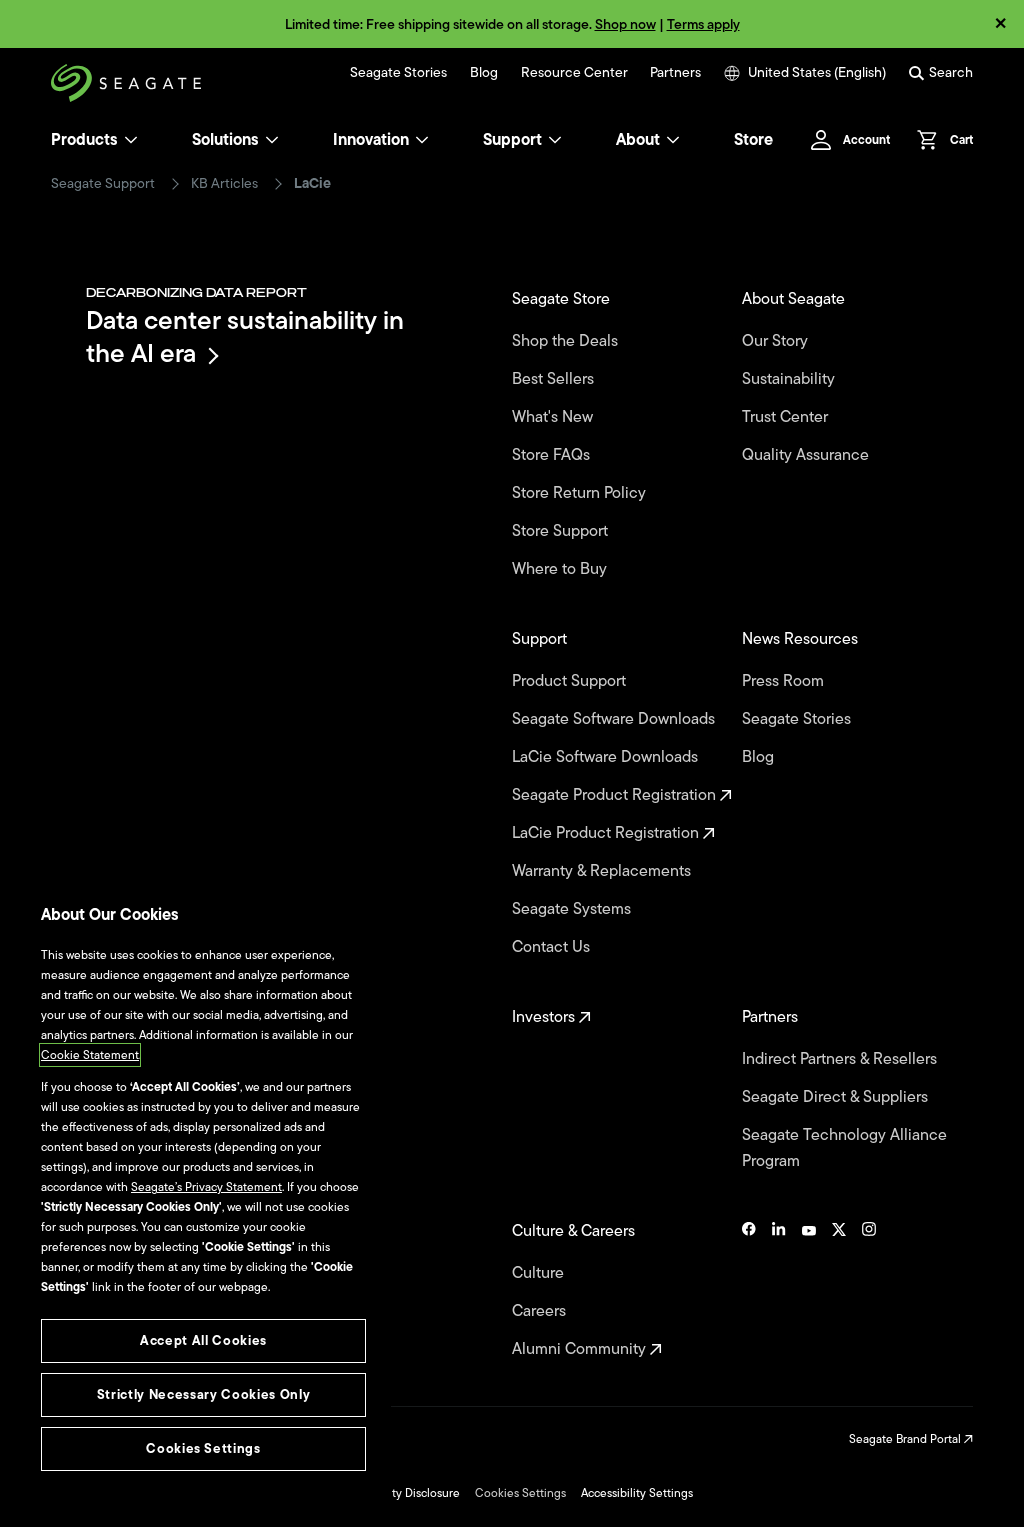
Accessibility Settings (637, 1493)
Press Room (785, 681)
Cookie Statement (90, 1055)
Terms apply (703, 24)
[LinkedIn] (779, 1290)
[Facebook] (749, 1290)
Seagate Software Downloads (615, 719)
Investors (545, 1017)
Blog (484, 73)
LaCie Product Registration (607, 833)
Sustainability (790, 379)
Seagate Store (563, 299)
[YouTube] (809, 1290)
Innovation (371, 140)
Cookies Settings (520, 1493)
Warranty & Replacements (603, 871)
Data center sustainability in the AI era (245, 336)
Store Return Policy (581, 493)
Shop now (625, 24)
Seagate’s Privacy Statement (206, 1187)
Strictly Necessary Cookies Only (203, 1394)
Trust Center (787, 417)
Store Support (562, 531)
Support (512, 140)
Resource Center (574, 73)
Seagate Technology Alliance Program (844, 1148)
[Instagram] (869, 1290)
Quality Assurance (807, 455)
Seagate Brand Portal (906, 1439)
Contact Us (553, 947)
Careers (541, 1311)
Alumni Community (581, 1349)
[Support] (555, 140)
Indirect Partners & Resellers (841, 1059)
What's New (554, 417)
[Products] (131, 140)
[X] (839, 1290)
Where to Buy (561, 569)
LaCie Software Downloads (607, 757)
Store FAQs (553, 455)
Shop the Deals (569, 341)
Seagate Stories (398, 73)
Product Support (571, 681)
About (638, 140)
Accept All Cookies (203, 1340)
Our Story (777, 341)
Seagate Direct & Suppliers (837, 1097)
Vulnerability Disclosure (397, 1493)
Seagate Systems (573, 909)
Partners (675, 73)
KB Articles (224, 184)
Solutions (225, 140)
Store (753, 140)
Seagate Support (103, 184)
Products (84, 140)
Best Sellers (555, 379)
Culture (540, 1273)
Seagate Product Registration (616, 795)
